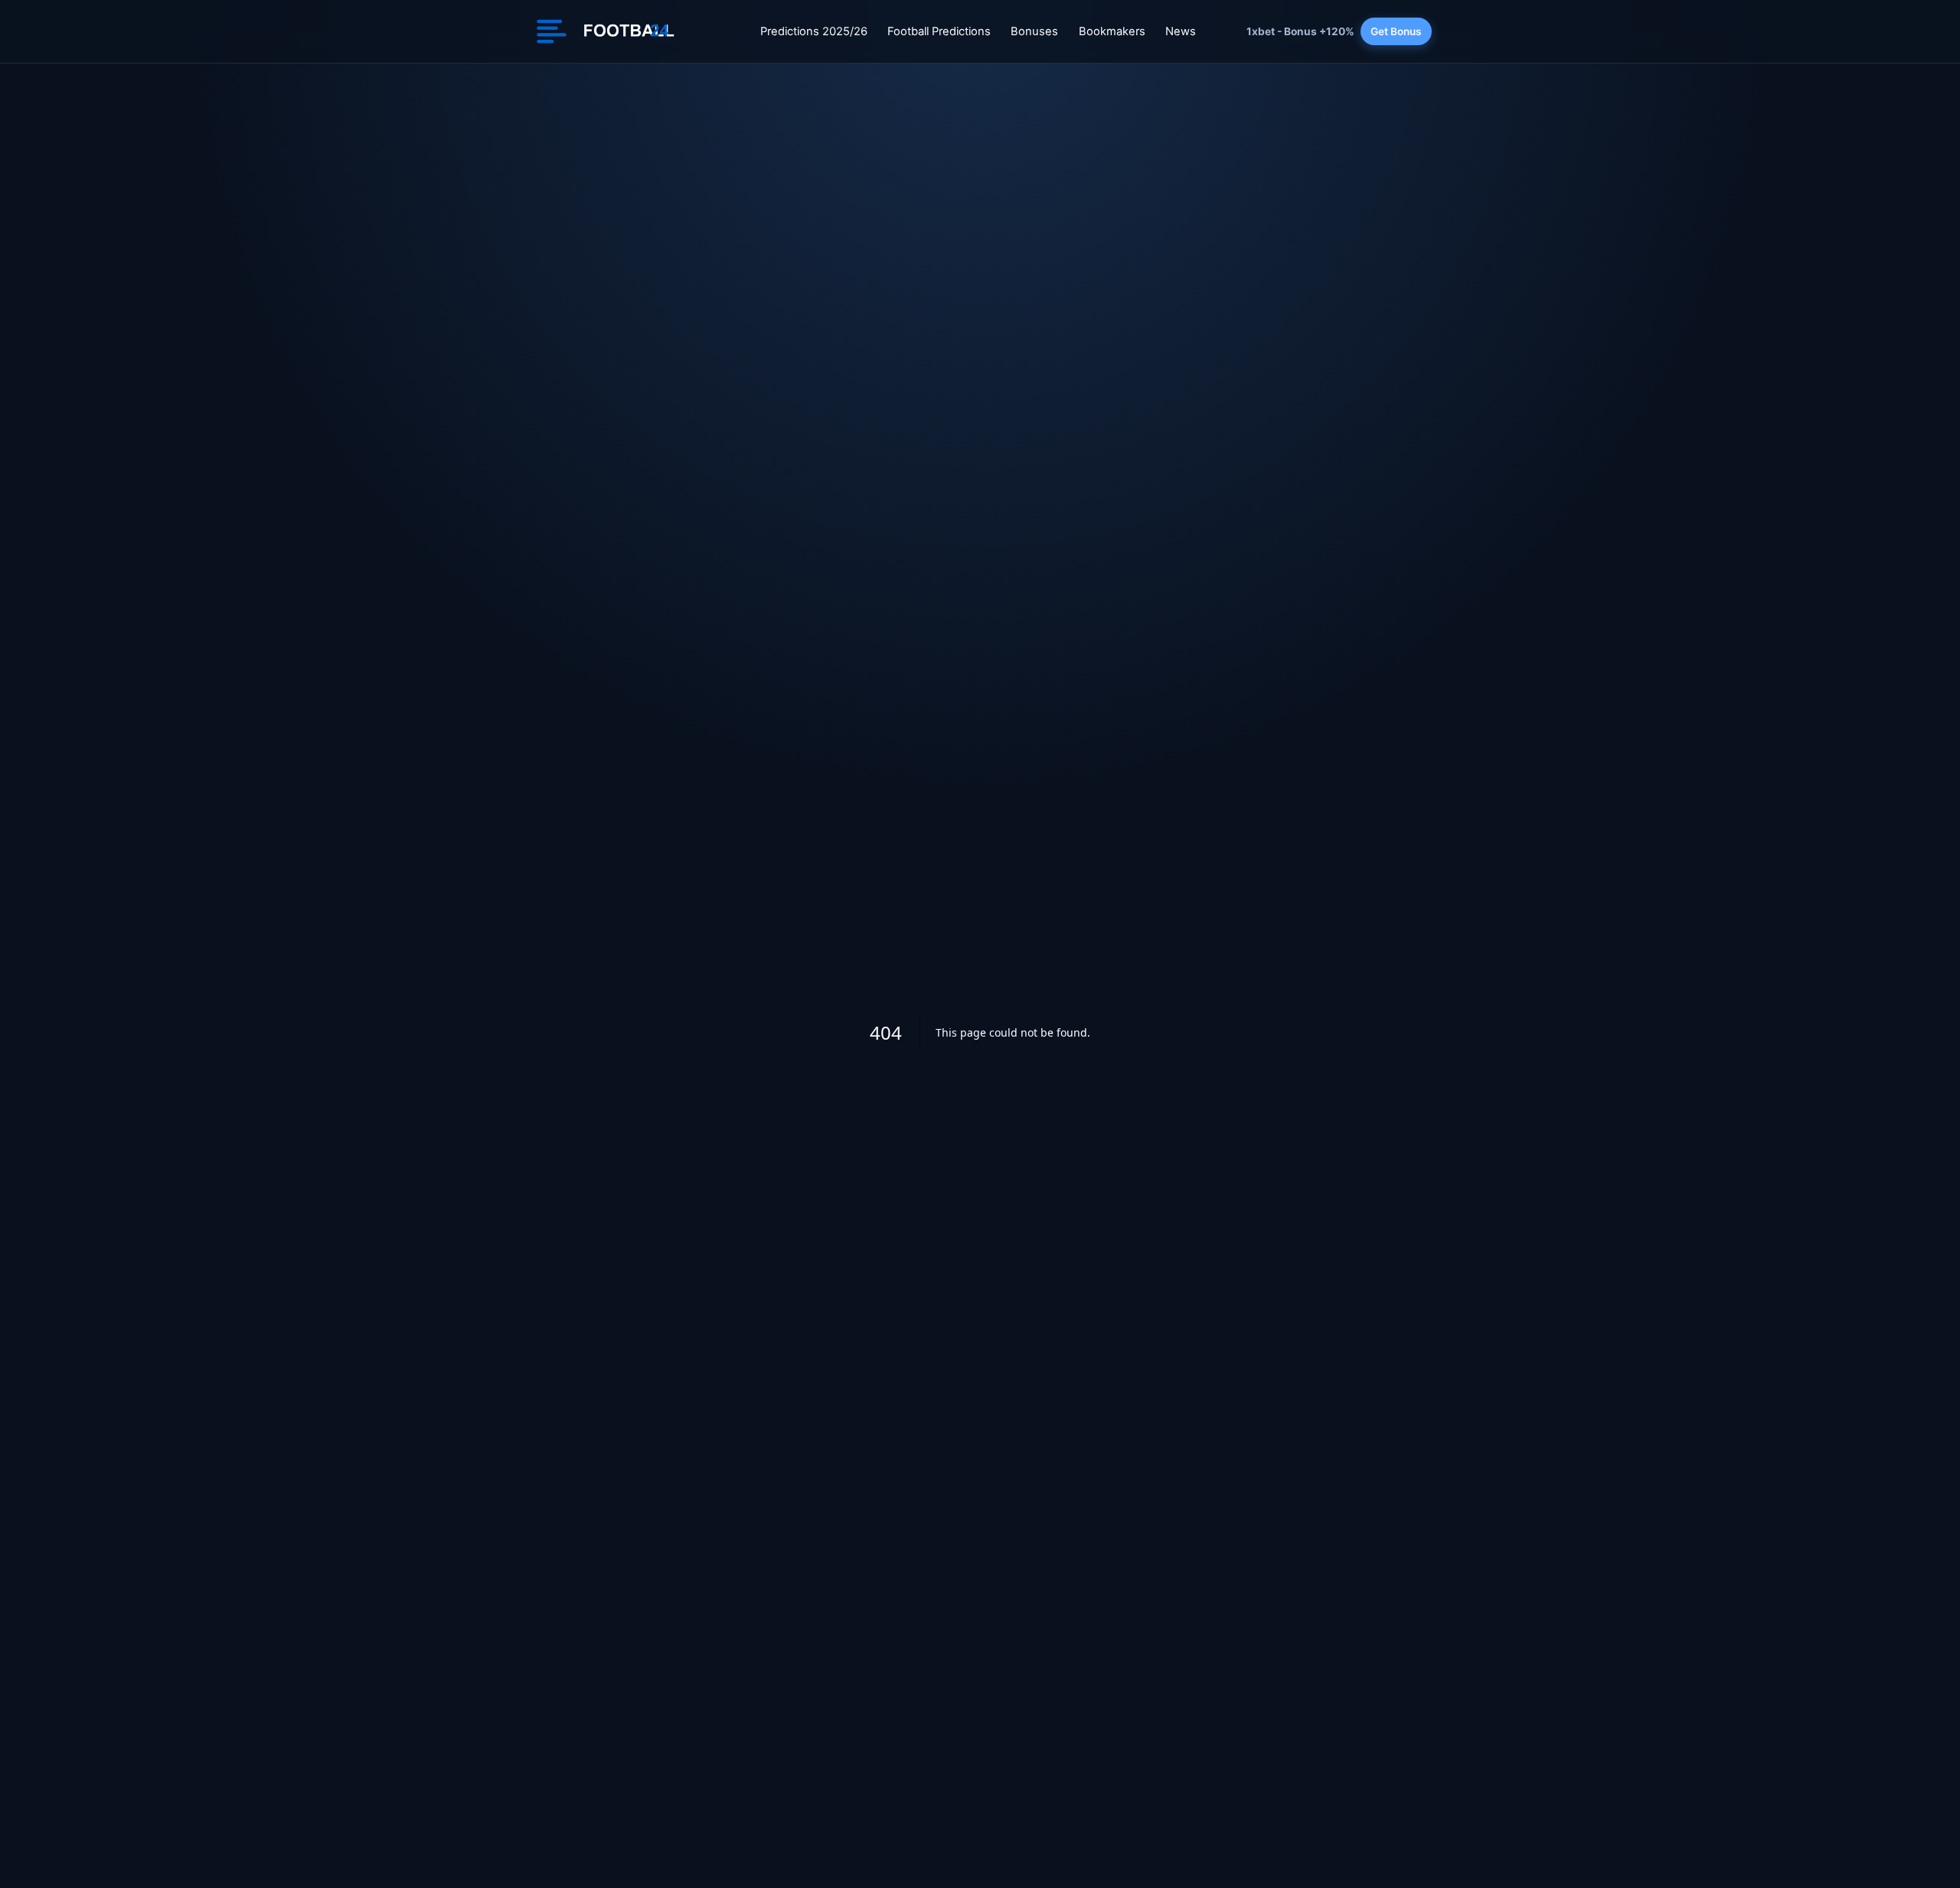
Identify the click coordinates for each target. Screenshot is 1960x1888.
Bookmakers (1112, 31)
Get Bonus (1396, 31)
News (1181, 31)
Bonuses (1034, 31)
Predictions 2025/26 (814, 31)
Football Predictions (939, 31)
